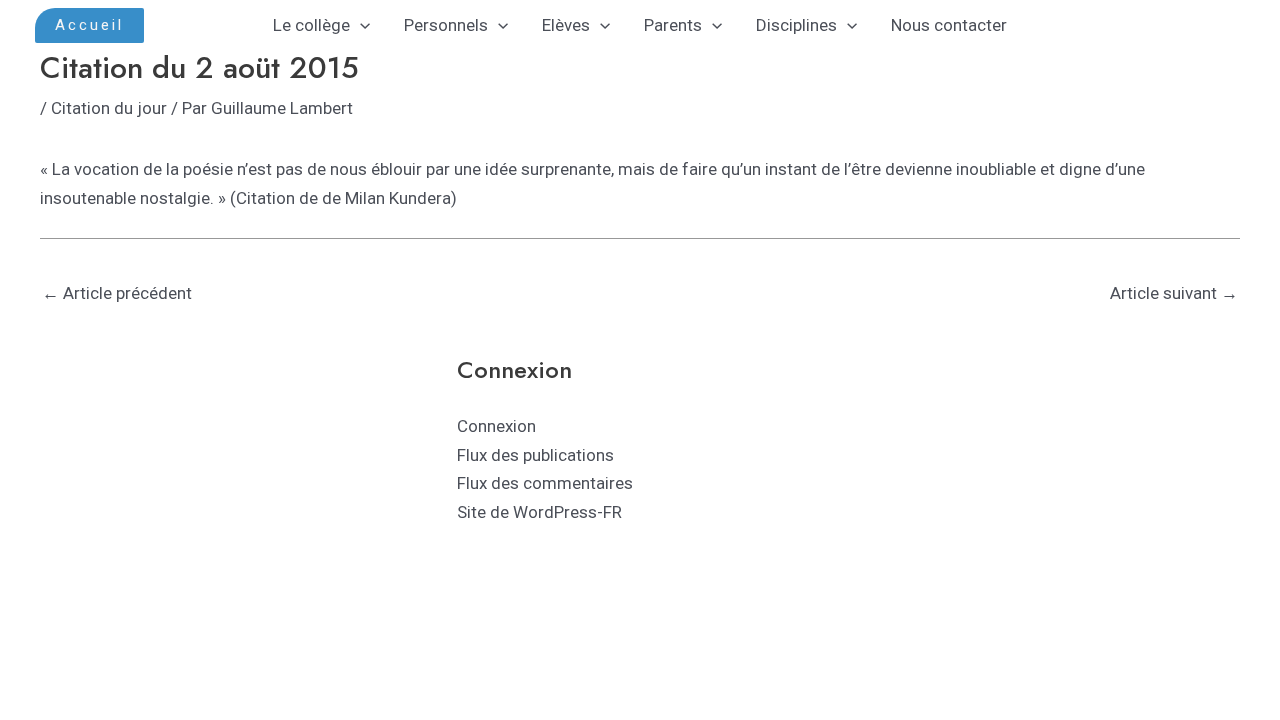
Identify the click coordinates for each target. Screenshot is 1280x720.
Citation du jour (109, 108)
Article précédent (117, 293)
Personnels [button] (446, 25)
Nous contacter (949, 25)
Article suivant (1174, 293)
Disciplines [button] (796, 25)
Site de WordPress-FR (539, 512)
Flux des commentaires (545, 483)
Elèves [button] (566, 25)
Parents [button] (673, 25)
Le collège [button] (311, 25)
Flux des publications (535, 455)
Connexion (496, 426)
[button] (89, 25)
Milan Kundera (396, 198)
